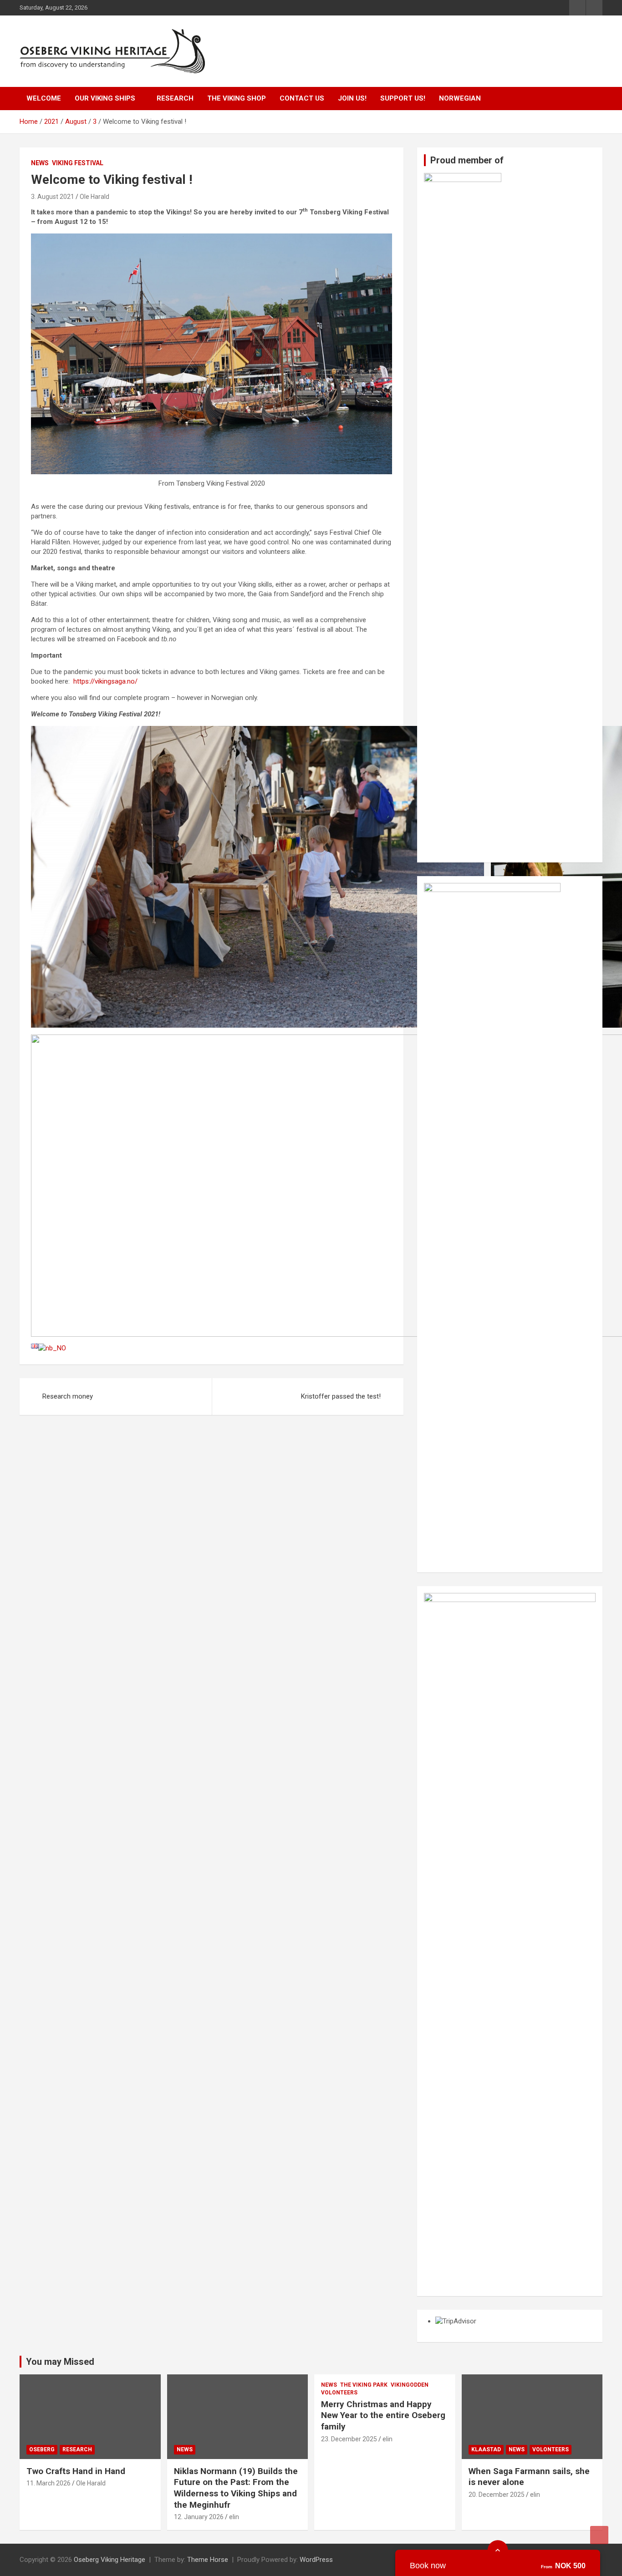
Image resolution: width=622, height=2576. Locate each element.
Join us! (352, 98)
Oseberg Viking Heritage (110, 2560)
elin (234, 2517)
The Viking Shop (237, 98)
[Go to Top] (599, 2535)
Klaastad (486, 2449)
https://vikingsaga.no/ (105, 681)
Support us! (403, 98)
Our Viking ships (105, 98)
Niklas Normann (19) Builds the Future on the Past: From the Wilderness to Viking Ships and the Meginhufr (236, 2488)
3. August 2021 (53, 197)
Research (175, 98)
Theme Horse (208, 2560)
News (40, 163)
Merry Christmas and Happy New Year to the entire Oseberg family (383, 2415)
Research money (68, 1396)
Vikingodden (410, 2385)
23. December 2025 (349, 2439)
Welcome (44, 98)
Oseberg (42, 2449)
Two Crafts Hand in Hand (76, 2471)
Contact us (302, 98)
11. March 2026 (48, 2483)
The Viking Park (364, 2385)
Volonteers (339, 2393)
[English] (35, 1348)
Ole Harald (94, 197)
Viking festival (78, 163)
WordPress (316, 2560)
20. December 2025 (497, 2495)
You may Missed (60, 2362)
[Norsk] (52, 1348)
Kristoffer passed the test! (341, 1396)
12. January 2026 (199, 2517)
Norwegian (460, 98)
